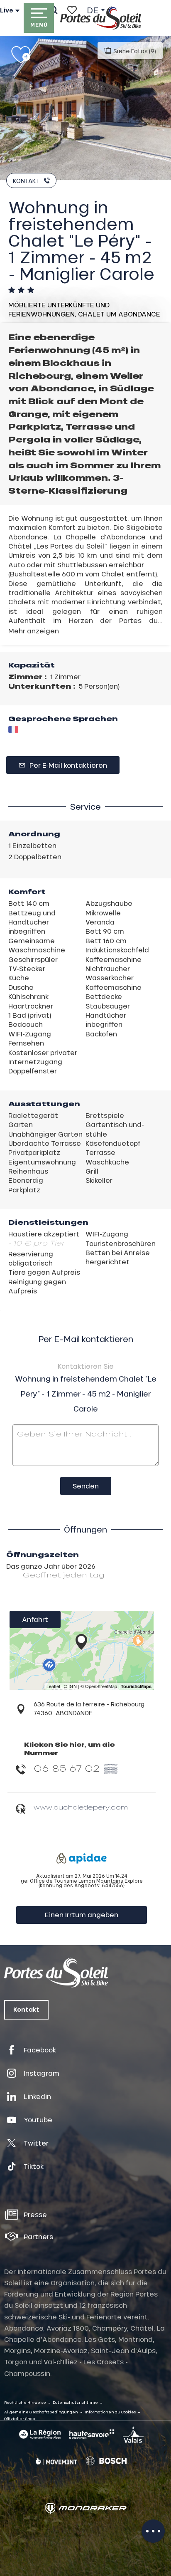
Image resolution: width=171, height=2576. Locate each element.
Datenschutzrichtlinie (75, 2402)
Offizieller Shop (20, 2419)
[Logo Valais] (133, 2435)
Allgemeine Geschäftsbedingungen (41, 2412)
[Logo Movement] (56, 2461)
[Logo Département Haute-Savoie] (92, 2434)
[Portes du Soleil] (101, 18)
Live (7, 10)
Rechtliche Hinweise (25, 2402)
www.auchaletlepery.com (81, 1807)
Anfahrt (35, 1619)
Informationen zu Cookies (110, 2412)
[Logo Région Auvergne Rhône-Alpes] (40, 2434)
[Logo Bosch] (106, 2461)
